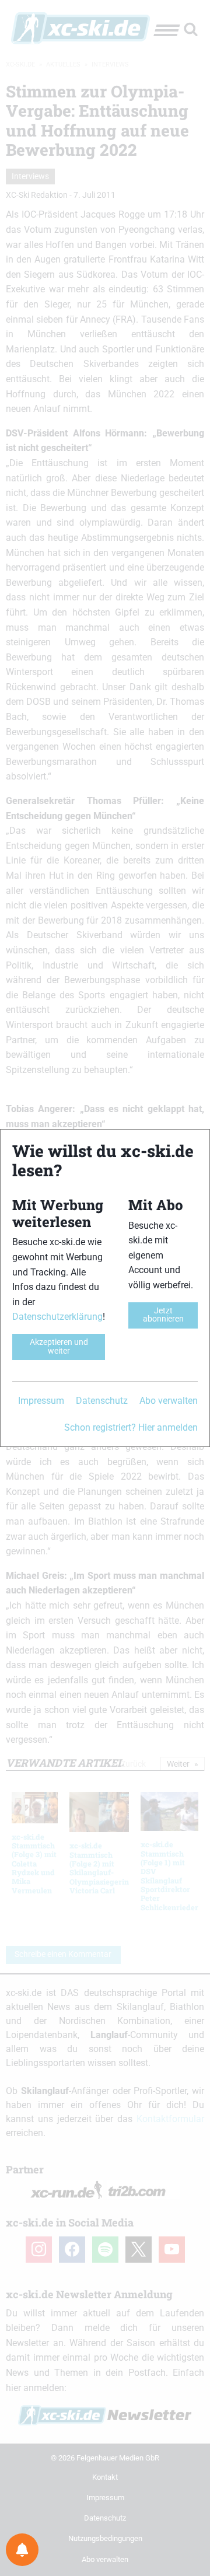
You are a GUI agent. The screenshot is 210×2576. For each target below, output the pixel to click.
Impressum (41, 1401)
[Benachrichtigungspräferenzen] (22, 2550)
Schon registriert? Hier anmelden (131, 1427)
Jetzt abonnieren (163, 1315)
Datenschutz (102, 1401)
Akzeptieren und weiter (59, 1346)
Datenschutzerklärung (57, 1317)
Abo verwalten (169, 1401)
